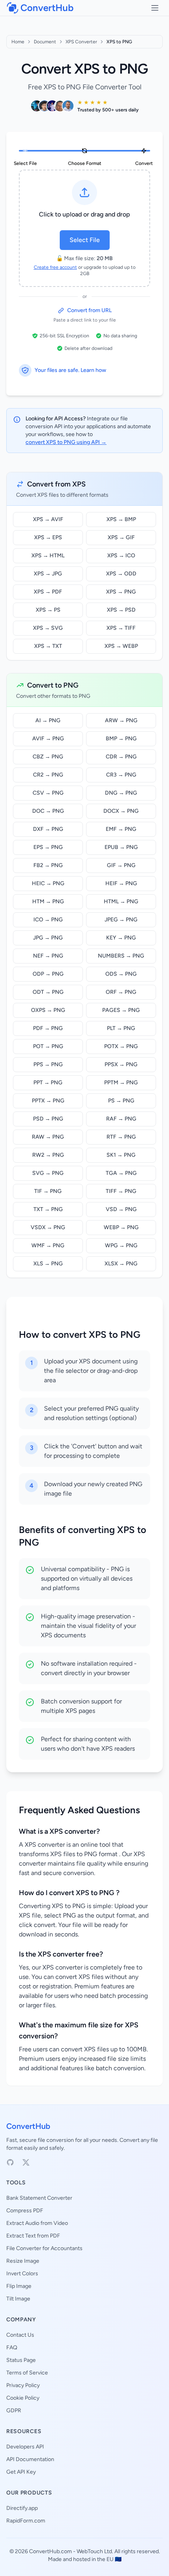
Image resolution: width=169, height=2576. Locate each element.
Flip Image (19, 2286)
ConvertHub (28, 2126)
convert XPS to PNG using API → (66, 442)
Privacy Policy (23, 2385)
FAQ (12, 2348)
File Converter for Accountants (44, 2248)
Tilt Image (18, 2299)
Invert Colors (22, 2274)
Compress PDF (25, 2211)
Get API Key (21, 2472)
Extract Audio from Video (37, 2223)
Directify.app (22, 2508)
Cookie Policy (23, 2398)
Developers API (25, 2447)
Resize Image (23, 2261)
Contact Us (20, 2335)
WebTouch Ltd (94, 2551)
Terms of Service (27, 2373)
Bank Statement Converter (39, 2198)
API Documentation (30, 2459)
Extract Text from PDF (33, 2236)
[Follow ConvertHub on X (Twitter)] (26, 2162)
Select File (85, 240)
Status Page (21, 2360)
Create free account (55, 267)
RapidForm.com (26, 2521)
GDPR (14, 2410)
